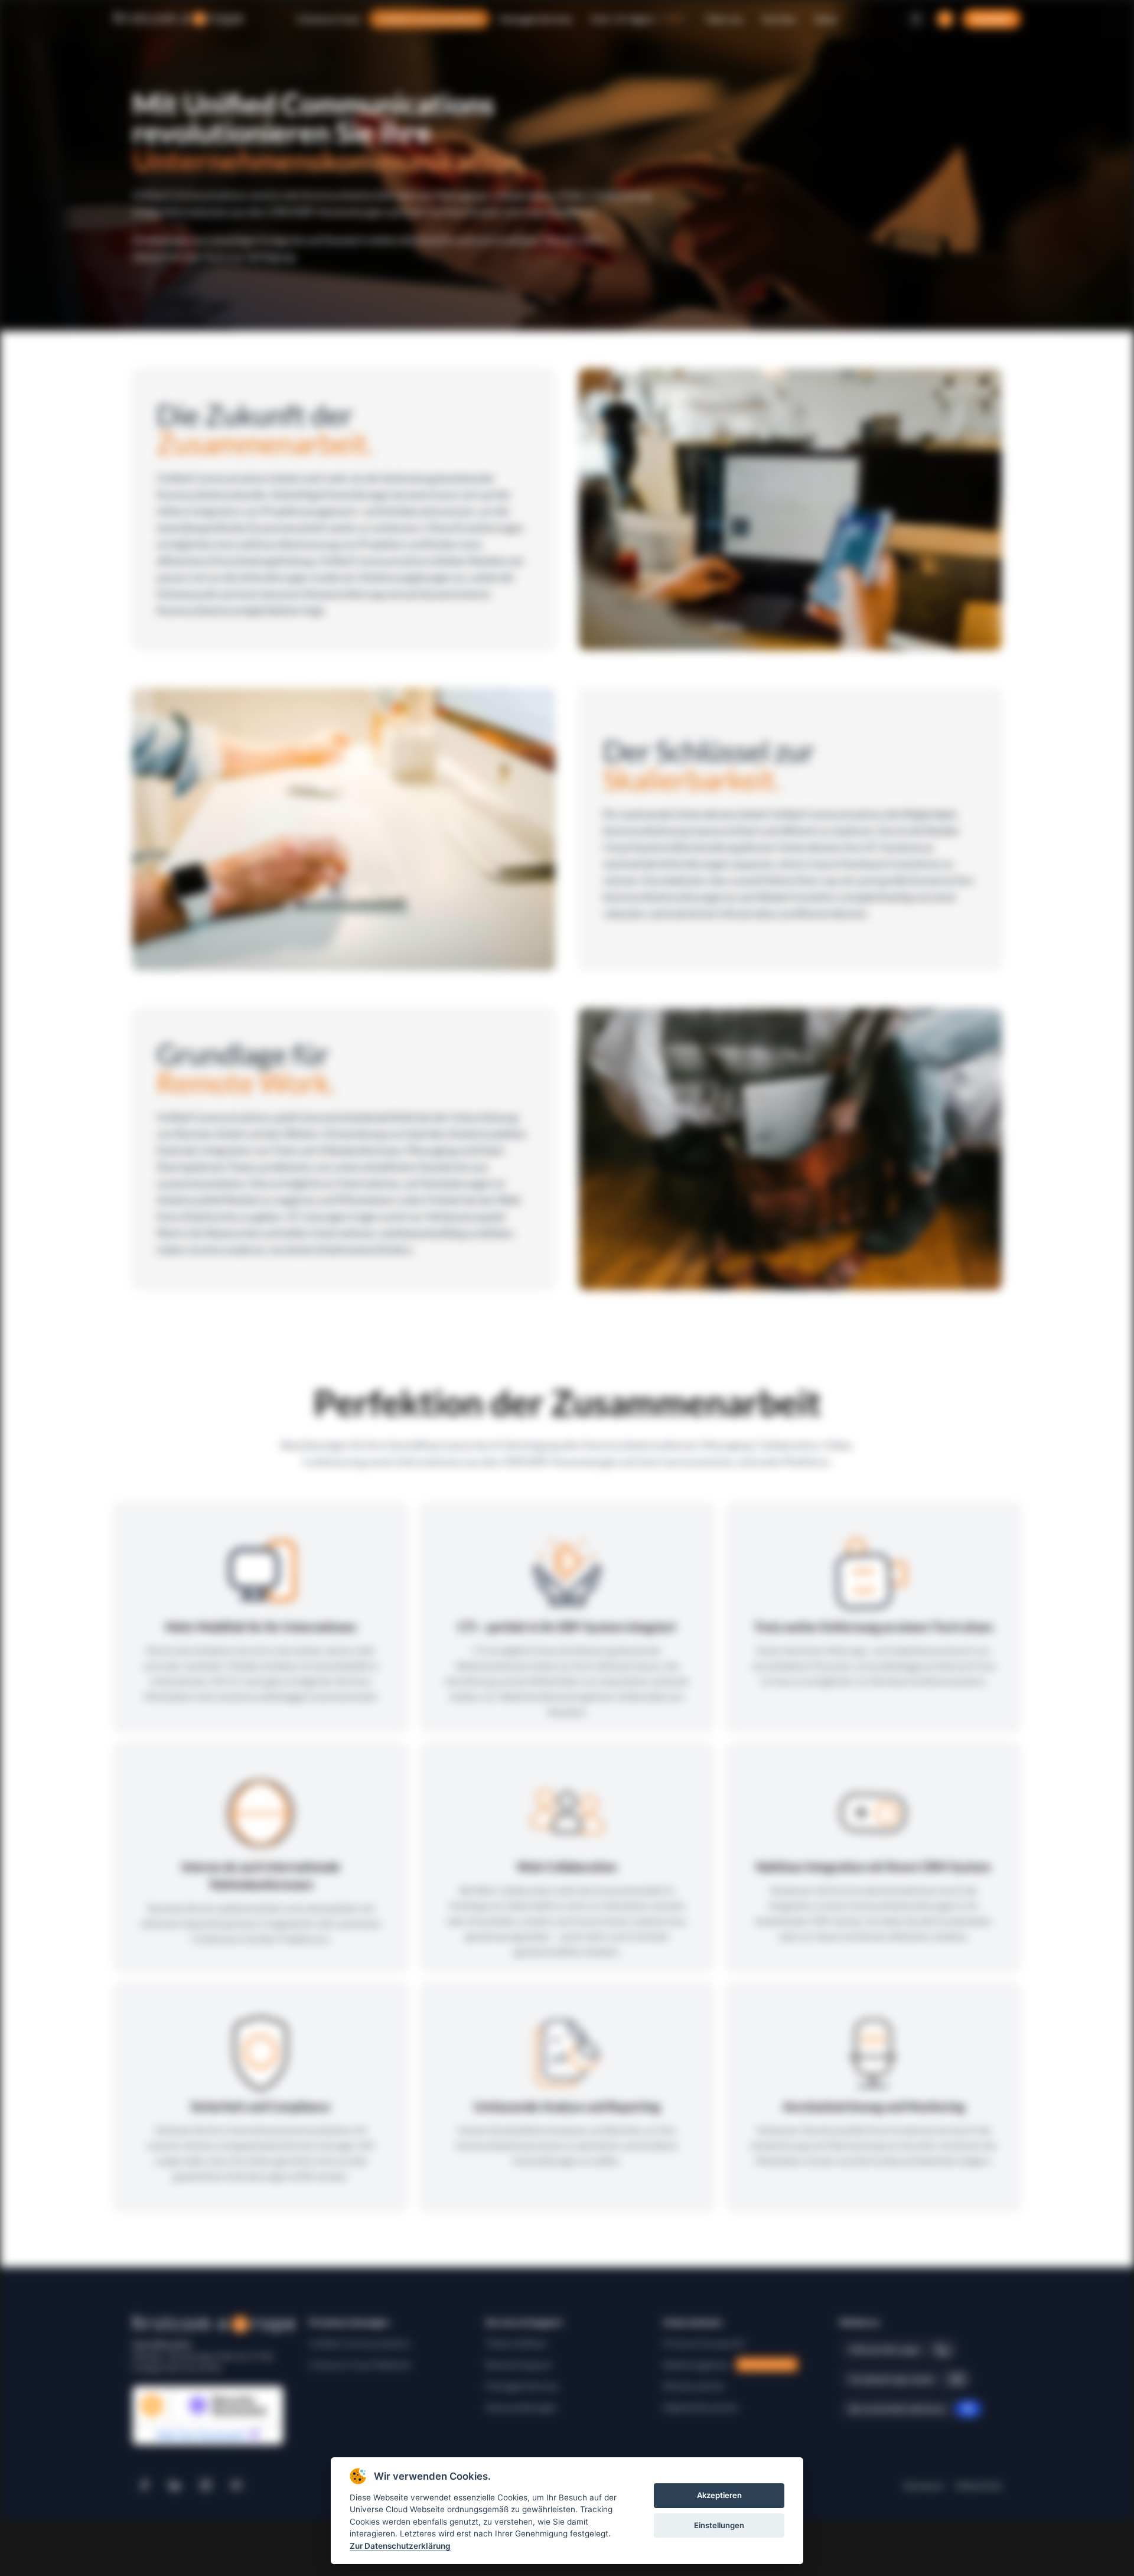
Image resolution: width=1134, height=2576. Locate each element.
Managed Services (522, 2386)
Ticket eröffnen (516, 2343)
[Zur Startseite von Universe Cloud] (178, 19)
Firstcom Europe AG (704, 2343)
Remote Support (519, 2364)
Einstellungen (719, 2525)
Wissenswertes (694, 2386)
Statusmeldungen (521, 2407)
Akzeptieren (719, 2496)
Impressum (923, 2485)
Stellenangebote (728, 2364)
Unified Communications (360, 2343)
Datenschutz (979, 2485)
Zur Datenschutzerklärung (400, 2546)
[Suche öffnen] (945, 19)
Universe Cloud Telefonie (360, 2364)
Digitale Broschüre (700, 2407)
